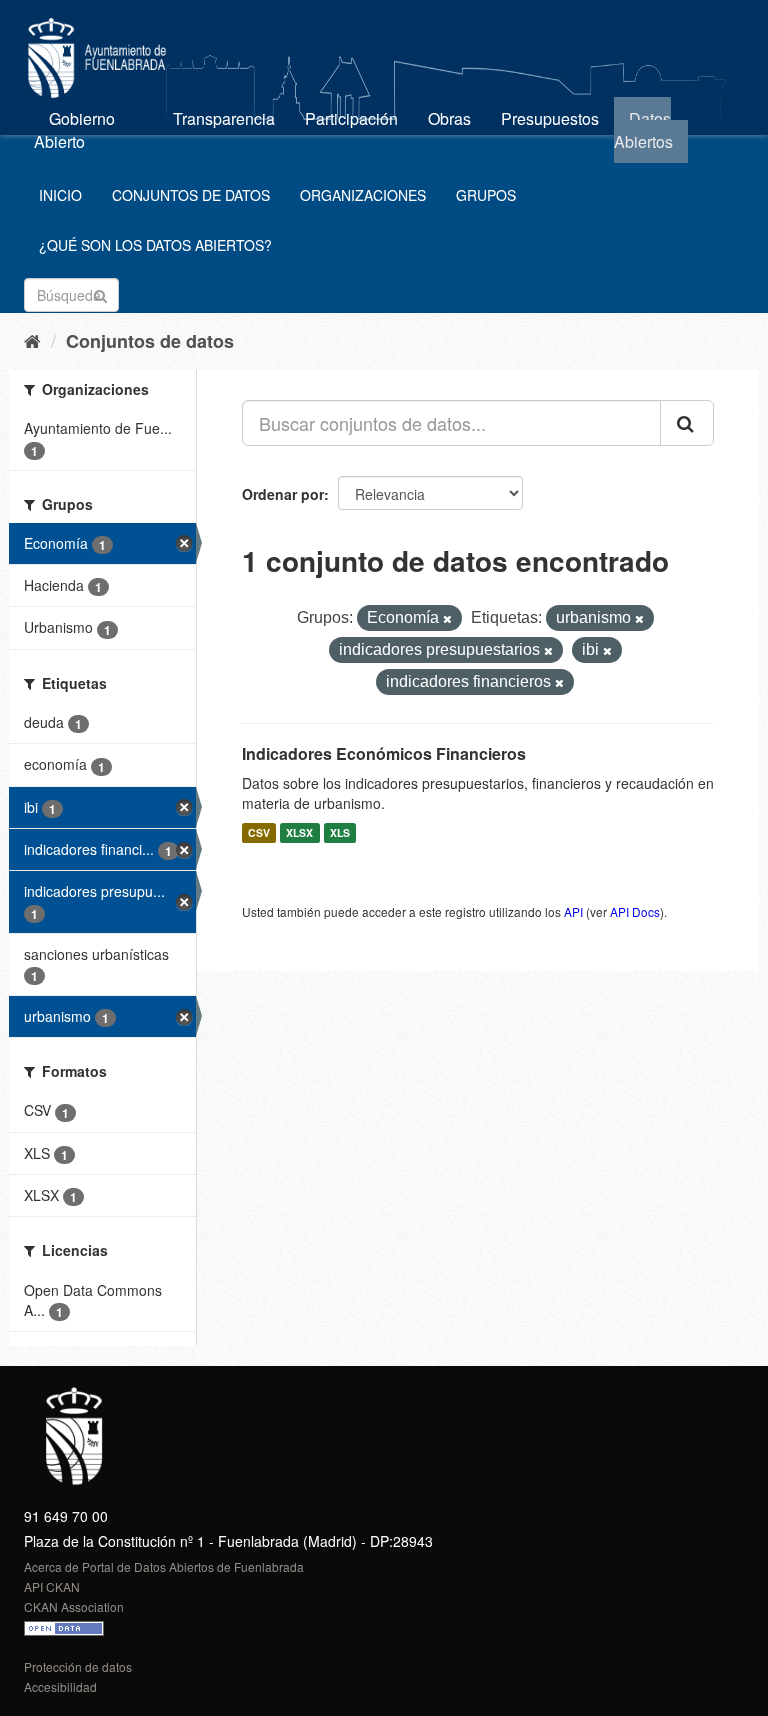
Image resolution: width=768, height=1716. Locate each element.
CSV (259, 832)
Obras (449, 118)
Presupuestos (550, 118)
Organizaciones (363, 195)
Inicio (60, 195)
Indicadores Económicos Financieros (384, 753)
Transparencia (224, 118)
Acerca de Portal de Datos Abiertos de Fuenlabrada (164, 1566)
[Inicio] (32, 340)
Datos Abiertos (643, 130)
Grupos (486, 195)
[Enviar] (100, 293)
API (573, 911)
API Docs (635, 911)
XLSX (299, 832)
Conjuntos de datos (191, 195)
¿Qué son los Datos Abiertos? (155, 245)
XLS (340, 832)
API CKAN (52, 1586)
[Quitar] (447, 619)
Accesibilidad (60, 1686)
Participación (351, 118)
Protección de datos (78, 1666)
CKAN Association (74, 1606)
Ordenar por (283, 494)
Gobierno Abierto (74, 130)
